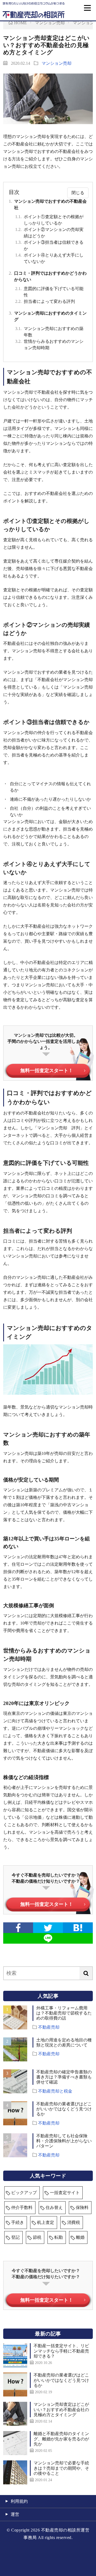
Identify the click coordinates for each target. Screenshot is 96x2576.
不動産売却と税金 (55, 2091)
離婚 (80, 2237)
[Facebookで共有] (18, 1928)
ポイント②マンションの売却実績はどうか (49, 233)
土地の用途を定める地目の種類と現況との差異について (64, 2042)
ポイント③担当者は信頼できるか (49, 245)
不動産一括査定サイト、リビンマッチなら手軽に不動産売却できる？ (61, 2351)
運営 (15, 2514)
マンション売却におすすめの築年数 (49, 332)
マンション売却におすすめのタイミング (48, 316)
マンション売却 (57, 63)
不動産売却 (49, 2027)
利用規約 (19, 2501)
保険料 (82, 2207)
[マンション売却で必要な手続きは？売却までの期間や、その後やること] (15, 2472)
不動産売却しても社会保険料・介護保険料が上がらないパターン (64, 2141)
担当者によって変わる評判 (45, 301)
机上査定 (46, 2222)
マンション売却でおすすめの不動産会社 (48, 204)
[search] (86, 1973)
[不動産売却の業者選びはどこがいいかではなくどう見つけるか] (15, 2384)
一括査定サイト (65, 2193)
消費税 (74, 2222)
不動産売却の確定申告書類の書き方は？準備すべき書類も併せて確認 (64, 2077)
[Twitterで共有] (48, 1928)
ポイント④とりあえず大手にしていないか (49, 258)
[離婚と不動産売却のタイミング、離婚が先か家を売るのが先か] (15, 2443)
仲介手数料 (22, 2207)
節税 (37, 2237)
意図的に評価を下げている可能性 (49, 292)
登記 (15, 2237)
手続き (18, 2222)
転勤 (59, 2237)
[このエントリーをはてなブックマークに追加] (78, 1928)
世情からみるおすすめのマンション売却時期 (49, 345)
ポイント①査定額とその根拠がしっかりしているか (49, 220)
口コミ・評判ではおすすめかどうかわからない (48, 276)
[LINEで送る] (48, 1938)
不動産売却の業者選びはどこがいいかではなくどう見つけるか (64, 2109)
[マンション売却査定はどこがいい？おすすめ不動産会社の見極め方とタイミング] (15, 2414)
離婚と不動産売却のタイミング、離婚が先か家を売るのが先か (61, 2439)
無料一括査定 (47, 2300)
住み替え (54, 2207)
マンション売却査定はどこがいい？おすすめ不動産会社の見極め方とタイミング (61, 2409)
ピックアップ (24, 2193)
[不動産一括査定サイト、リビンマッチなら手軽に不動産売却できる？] (15, 2355)
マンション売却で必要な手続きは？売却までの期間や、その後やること (61, 2468)
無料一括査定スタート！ (47, 1071)
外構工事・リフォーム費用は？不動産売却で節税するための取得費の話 (64, 2013)
